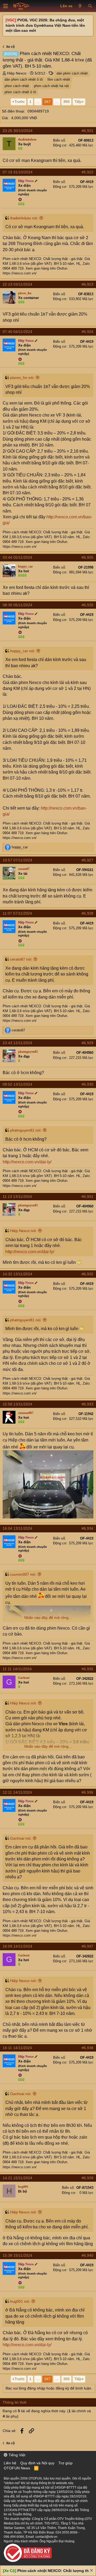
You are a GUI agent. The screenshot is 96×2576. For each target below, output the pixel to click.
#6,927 (87, 860)
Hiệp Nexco (17, 73)
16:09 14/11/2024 (17, 1946)
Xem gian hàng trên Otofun (46, 268)
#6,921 (87, 131)
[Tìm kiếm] (90, 6)
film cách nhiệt (59, 79)
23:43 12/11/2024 (17, 1043)
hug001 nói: (20, 2301)
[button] (6, 6)
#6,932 (87, 1274)
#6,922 (87, 172)
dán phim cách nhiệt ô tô (24, 79)
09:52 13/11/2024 (17, 1084)
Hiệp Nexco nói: (23, 1231)
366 (66, 102)
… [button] (38, 102)
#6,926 (87, 605)
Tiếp (78, 102)
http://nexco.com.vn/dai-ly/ (27, 1162)
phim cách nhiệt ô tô (20, 92)
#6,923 (87, 284)
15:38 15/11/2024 (17, 2255)
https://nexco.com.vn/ (20, 273)
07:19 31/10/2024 (18, 172)
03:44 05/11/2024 (17, 557)
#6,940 (87, 2255)
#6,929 (87, 1043)
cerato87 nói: (21, 959)
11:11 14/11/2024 (17, 1669)
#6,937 (87, 1946)
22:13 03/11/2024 (17, 284)
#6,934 (87, 1528)
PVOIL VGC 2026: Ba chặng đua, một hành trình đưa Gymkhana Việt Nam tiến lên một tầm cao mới (45, 25)
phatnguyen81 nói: (26, 1130)
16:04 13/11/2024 (17, 1528)
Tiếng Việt (16, 2455)
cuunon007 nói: (23, 1574)
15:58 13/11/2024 (17, 1404)
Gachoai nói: (21, 1838)
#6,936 (87, 1792)
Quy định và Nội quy (37, 2463)
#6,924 (87, 332)
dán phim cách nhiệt (72, 73)
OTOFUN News (17, 2468)
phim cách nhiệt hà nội (51, 86)
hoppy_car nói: (23, 651)
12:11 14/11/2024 (17, 1792)
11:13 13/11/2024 (17, 1196)
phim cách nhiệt (17, 86)
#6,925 (87, 557)
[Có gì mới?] (80, 6)
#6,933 (87, 1404)
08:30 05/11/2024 (17, 605)
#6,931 (87, 1196)
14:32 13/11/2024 (17, 1274)
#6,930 (87, 1084)
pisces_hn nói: (22, 378)
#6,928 (87, 913)
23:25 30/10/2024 (18, 131)
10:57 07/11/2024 (17, 860)
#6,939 (87, 2178)
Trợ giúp (65, 2463)
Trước (19, 102)
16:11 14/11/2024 (17, 2048)
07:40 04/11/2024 (17, 332)
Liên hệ (10, 2463)
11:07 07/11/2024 (17, 913)
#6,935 (87, 1669)
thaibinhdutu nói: (24, 218)
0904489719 (38, 111)
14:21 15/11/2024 (17, 2178)
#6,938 (87, 2048)
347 (47, 102)
